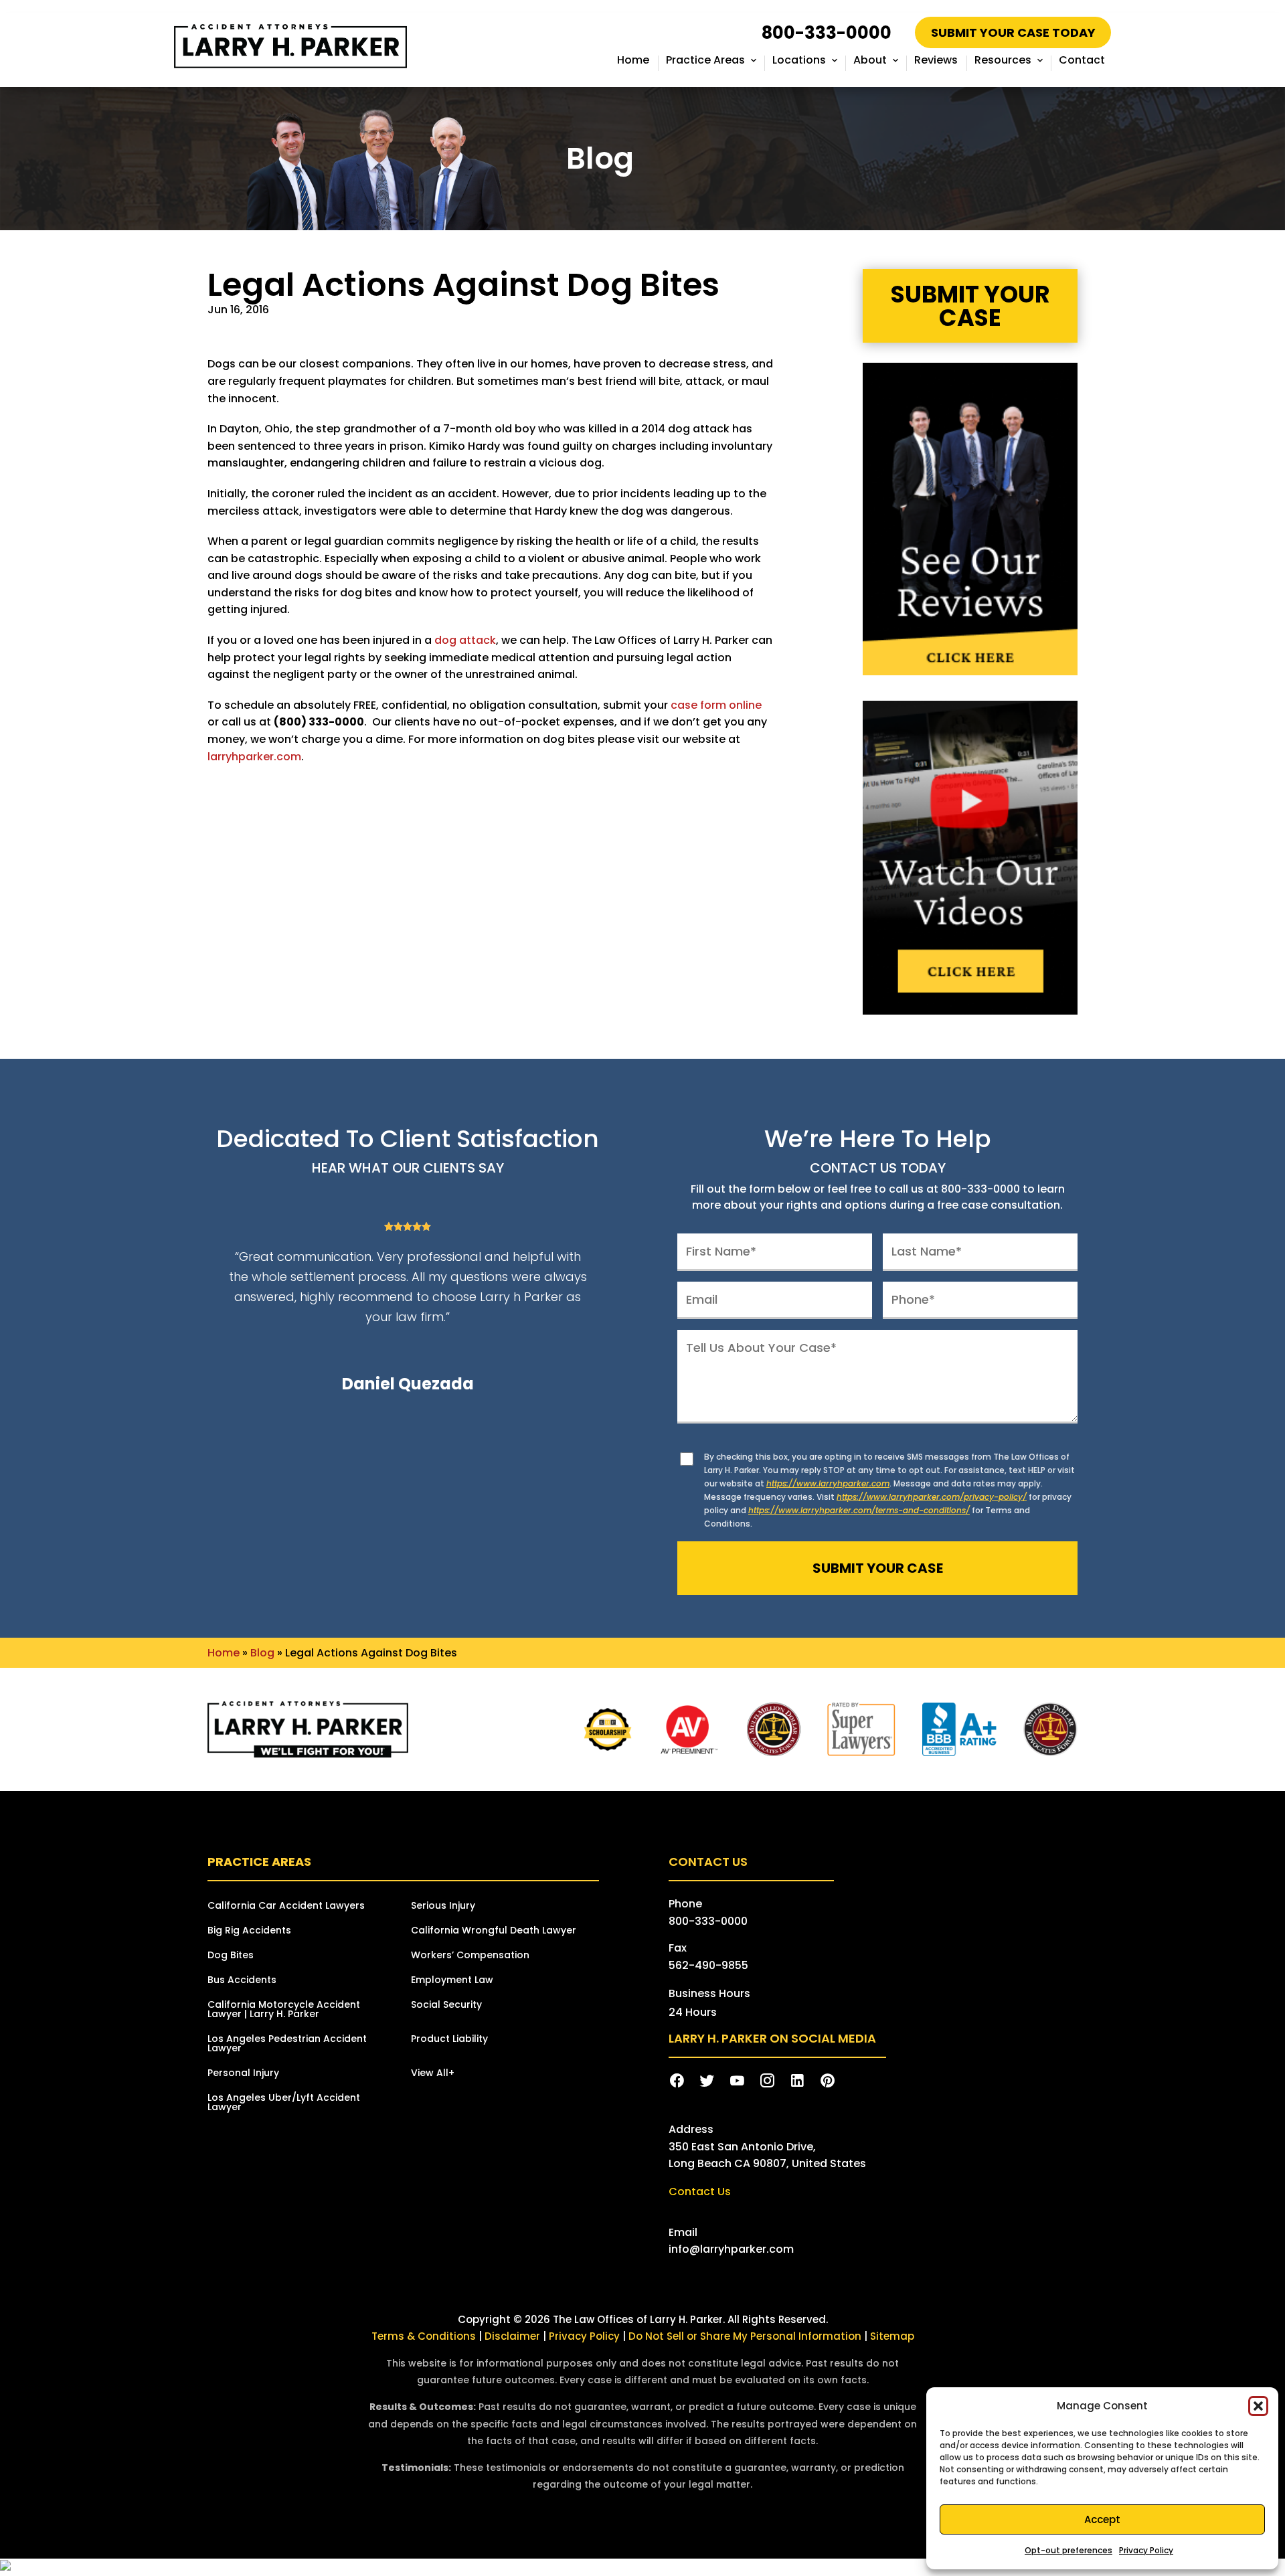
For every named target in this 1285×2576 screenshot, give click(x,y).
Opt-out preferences (1068, 2550)
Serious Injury (443, 1906)
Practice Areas (705, 60)
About (870, 60)
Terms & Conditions (424, 2336)
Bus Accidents (242, 1981)
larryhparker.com (254, 757)
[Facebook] (677, 2081)
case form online (716, 705)
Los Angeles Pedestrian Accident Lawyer (287, 2044)
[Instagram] (767, 2081)
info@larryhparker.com (731, 2249)
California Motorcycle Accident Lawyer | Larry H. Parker (284, 2010)
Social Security (446, 2005)
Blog (262, 1653)
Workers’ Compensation (470, 1956)
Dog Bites (231, 1956)
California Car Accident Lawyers (286, 1906)
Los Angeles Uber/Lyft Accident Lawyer (284, 2103)
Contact (1082, 60)
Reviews (936, 60)
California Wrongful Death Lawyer (494, 1931)
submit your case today (1013, 32)
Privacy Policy (1146, 2550)
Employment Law (452, 1981)
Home (633, 60)
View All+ (433, 2074)
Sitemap (892, 2336)
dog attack (465, 640)
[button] (1258, 2406)
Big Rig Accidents (249, 1931)
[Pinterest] (828, 2081)
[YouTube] (737, 2081)
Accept (1102, 2519)
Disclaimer (512, 2336)
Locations (799, 60)
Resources (1003, 60)
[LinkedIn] (797, 2081)
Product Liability (449, 2040)
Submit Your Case (970, 306)
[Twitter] (707, 2081)
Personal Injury (243, 2074)
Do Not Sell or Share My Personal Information (745, 2336)
